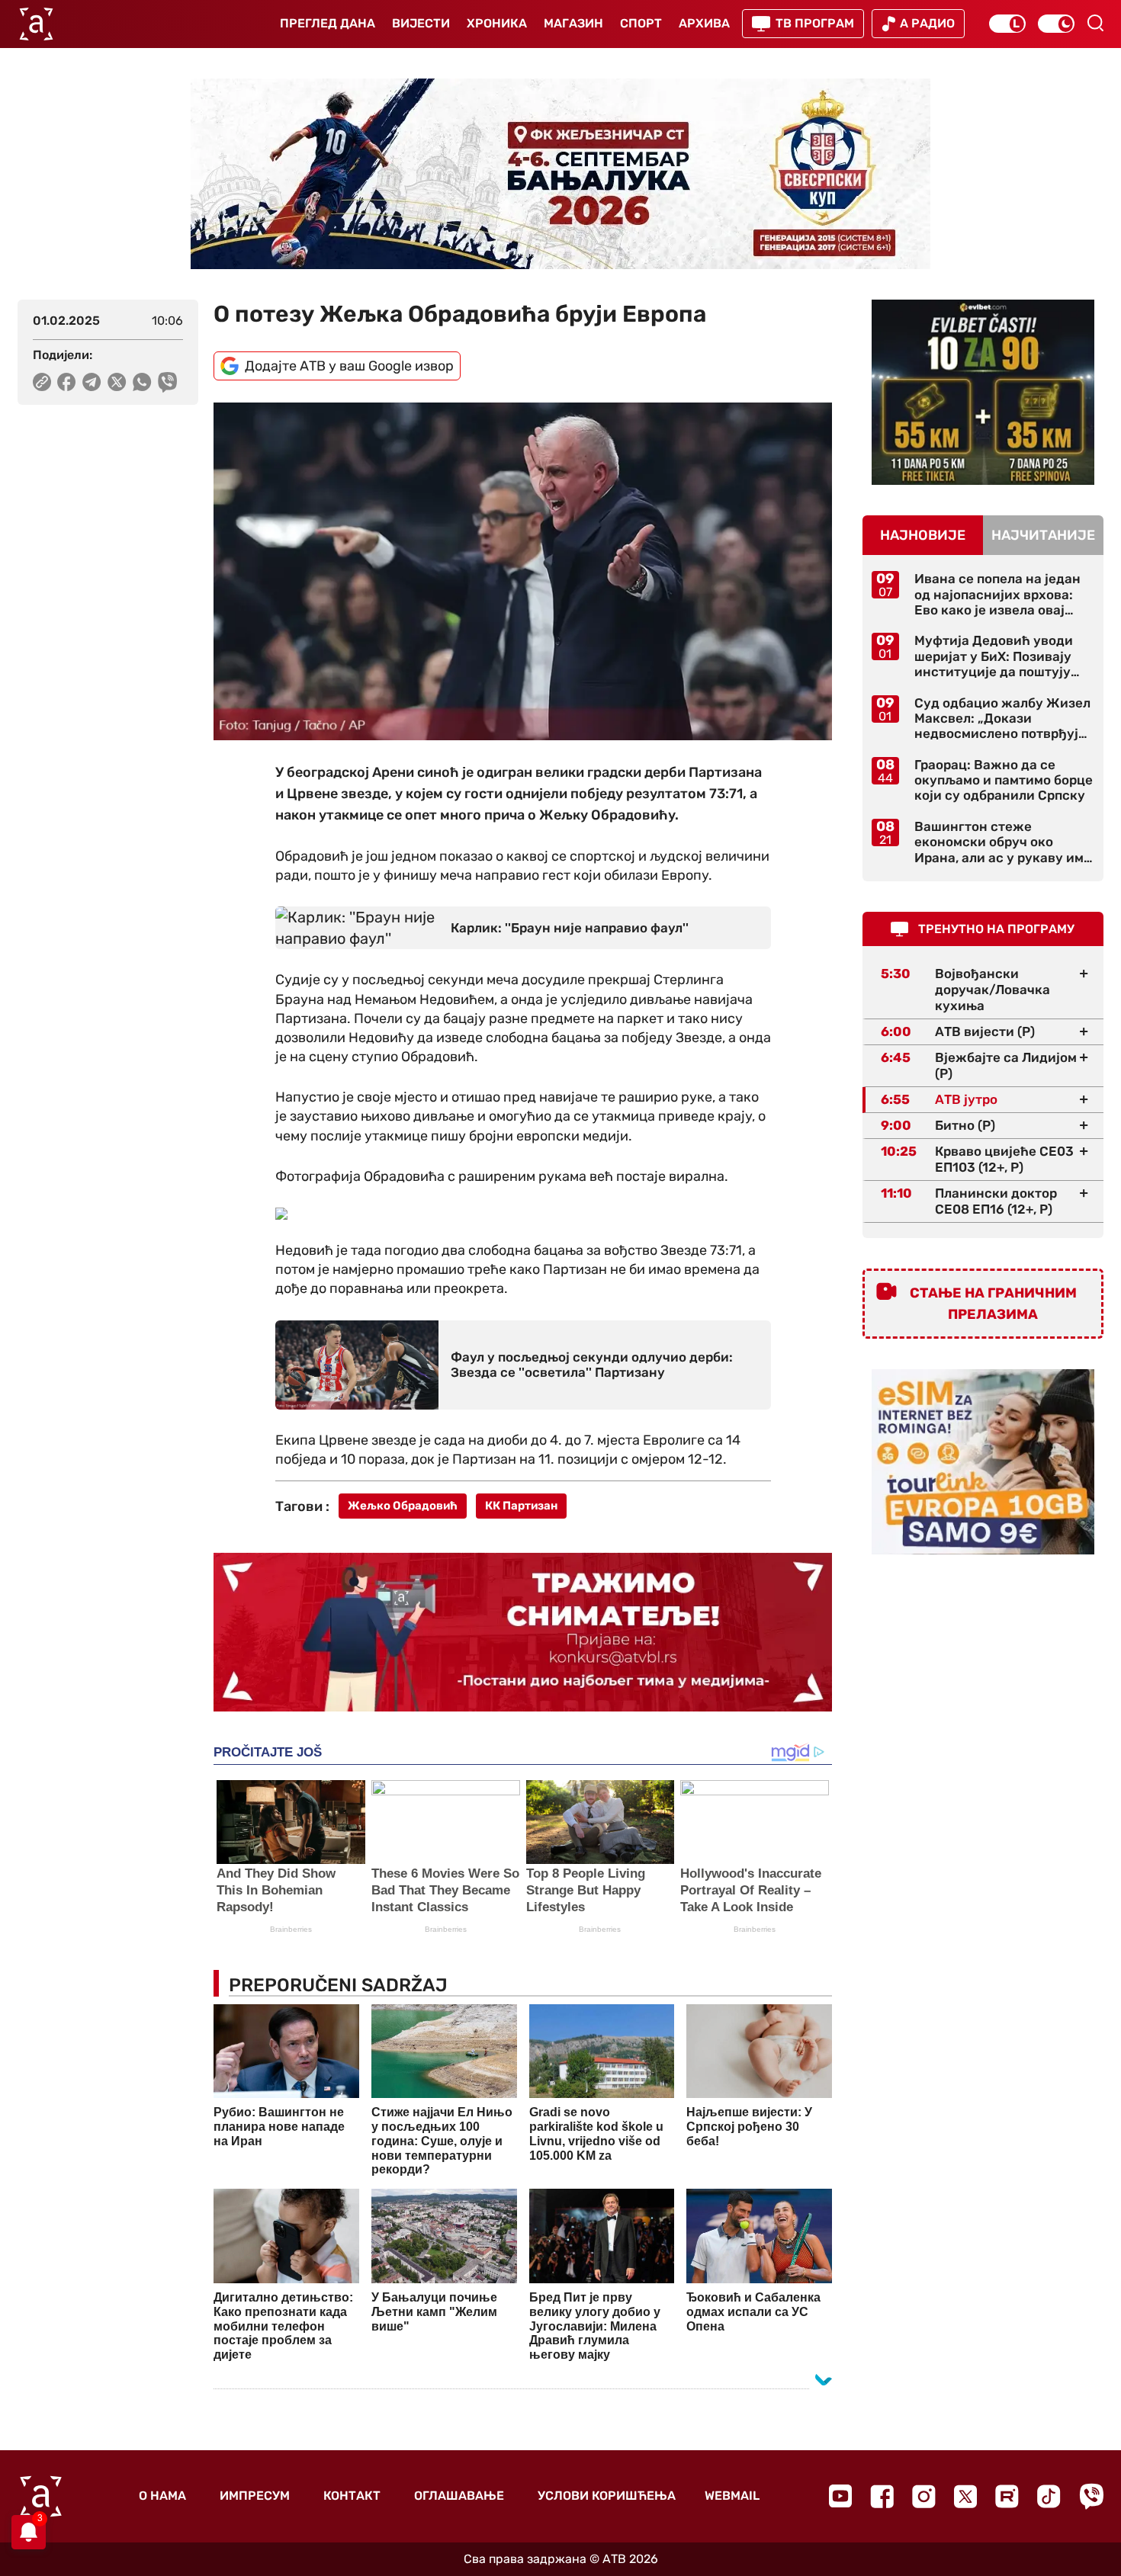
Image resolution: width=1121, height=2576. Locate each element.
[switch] (1007, 24)
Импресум (255, 2496)
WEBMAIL (732, 2496)
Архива (704, 23)
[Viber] (1091, 2496)
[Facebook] (882, 2496)
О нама (162, 2496)
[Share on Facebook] (67, 382)
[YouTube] (840, 2496)
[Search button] (1095, 23)
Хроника (497, 23)
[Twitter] (965, 2496)
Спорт (641, 23)
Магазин (573, 23)
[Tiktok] (1049, 2496)
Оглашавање (459, 2496)
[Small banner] (983, 392)
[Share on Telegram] (92, 382)
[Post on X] (117, 382)
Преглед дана (328, 23)
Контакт (352, 2496)
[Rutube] (1007, 2496)
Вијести (421, 23)
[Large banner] (560, 174)
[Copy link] (42, 382)
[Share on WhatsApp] (142, 382)
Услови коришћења (607, 2496)
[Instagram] (924, 2496)
